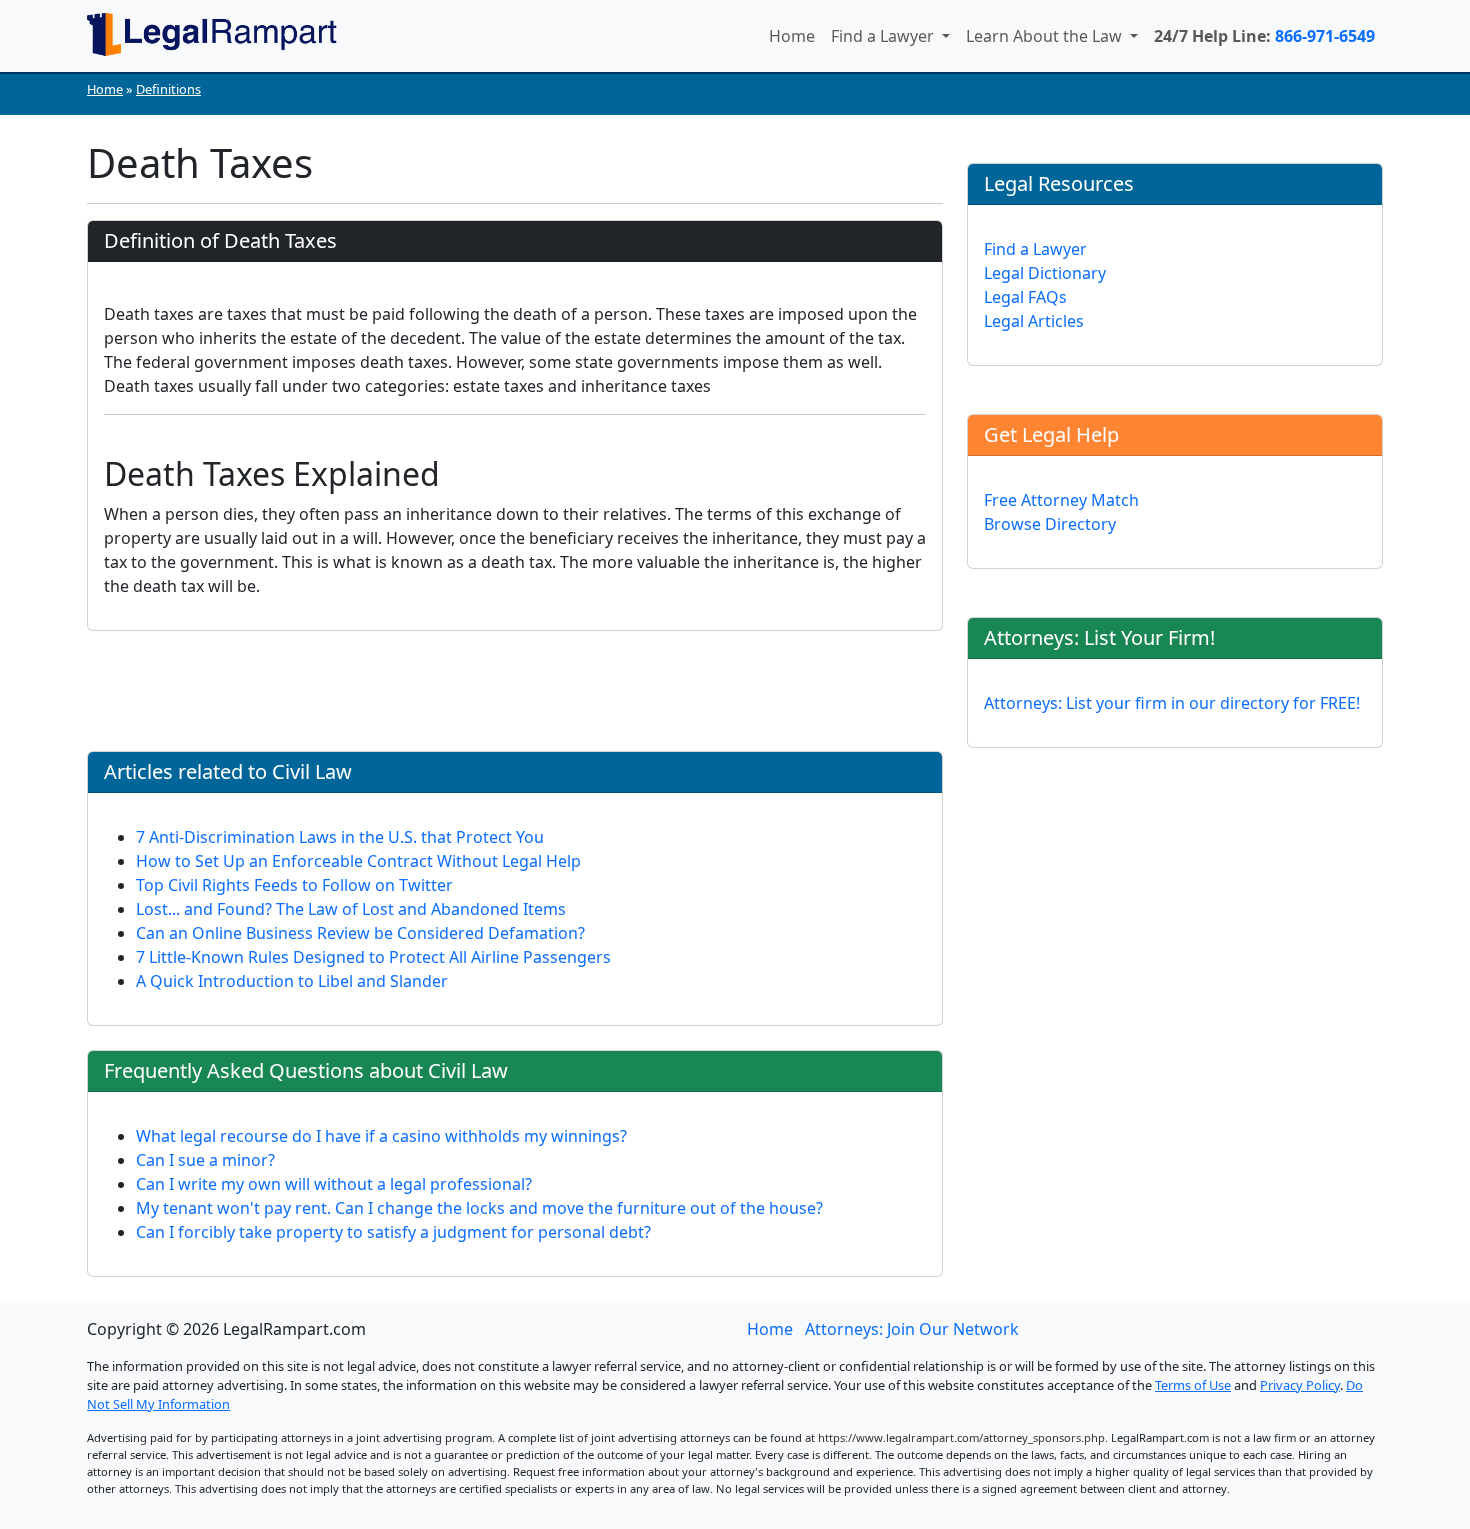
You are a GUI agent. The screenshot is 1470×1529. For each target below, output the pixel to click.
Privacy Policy (1300, 1385)
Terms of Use (1193, 1385)
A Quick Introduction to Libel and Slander (292, 981)
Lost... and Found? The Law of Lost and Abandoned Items (351, 909)
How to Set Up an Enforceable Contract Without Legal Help (358, 861)
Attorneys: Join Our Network (912, 1329)
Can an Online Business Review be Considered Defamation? (360, 933)
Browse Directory (1050, 524)
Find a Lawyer (884, 36)
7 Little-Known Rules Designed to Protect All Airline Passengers (373, 957)
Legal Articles (1034, 321)
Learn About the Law (1046, 36)
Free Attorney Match (1061, 500)
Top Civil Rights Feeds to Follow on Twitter (294, 885)
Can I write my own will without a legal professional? (334, 1184)
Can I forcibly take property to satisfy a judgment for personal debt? (393, 1232)
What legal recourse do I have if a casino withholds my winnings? (381, 1136)
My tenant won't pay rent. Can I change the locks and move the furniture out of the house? (479, 1208)
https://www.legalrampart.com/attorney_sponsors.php (961, 1437)
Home (792, 36)
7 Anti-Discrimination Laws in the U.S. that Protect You (340, 837)
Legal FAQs (1025, 297)
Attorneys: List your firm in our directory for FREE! (1172, 703)
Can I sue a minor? (205, 1160)
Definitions (168, 89)
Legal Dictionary (1045, 273)
